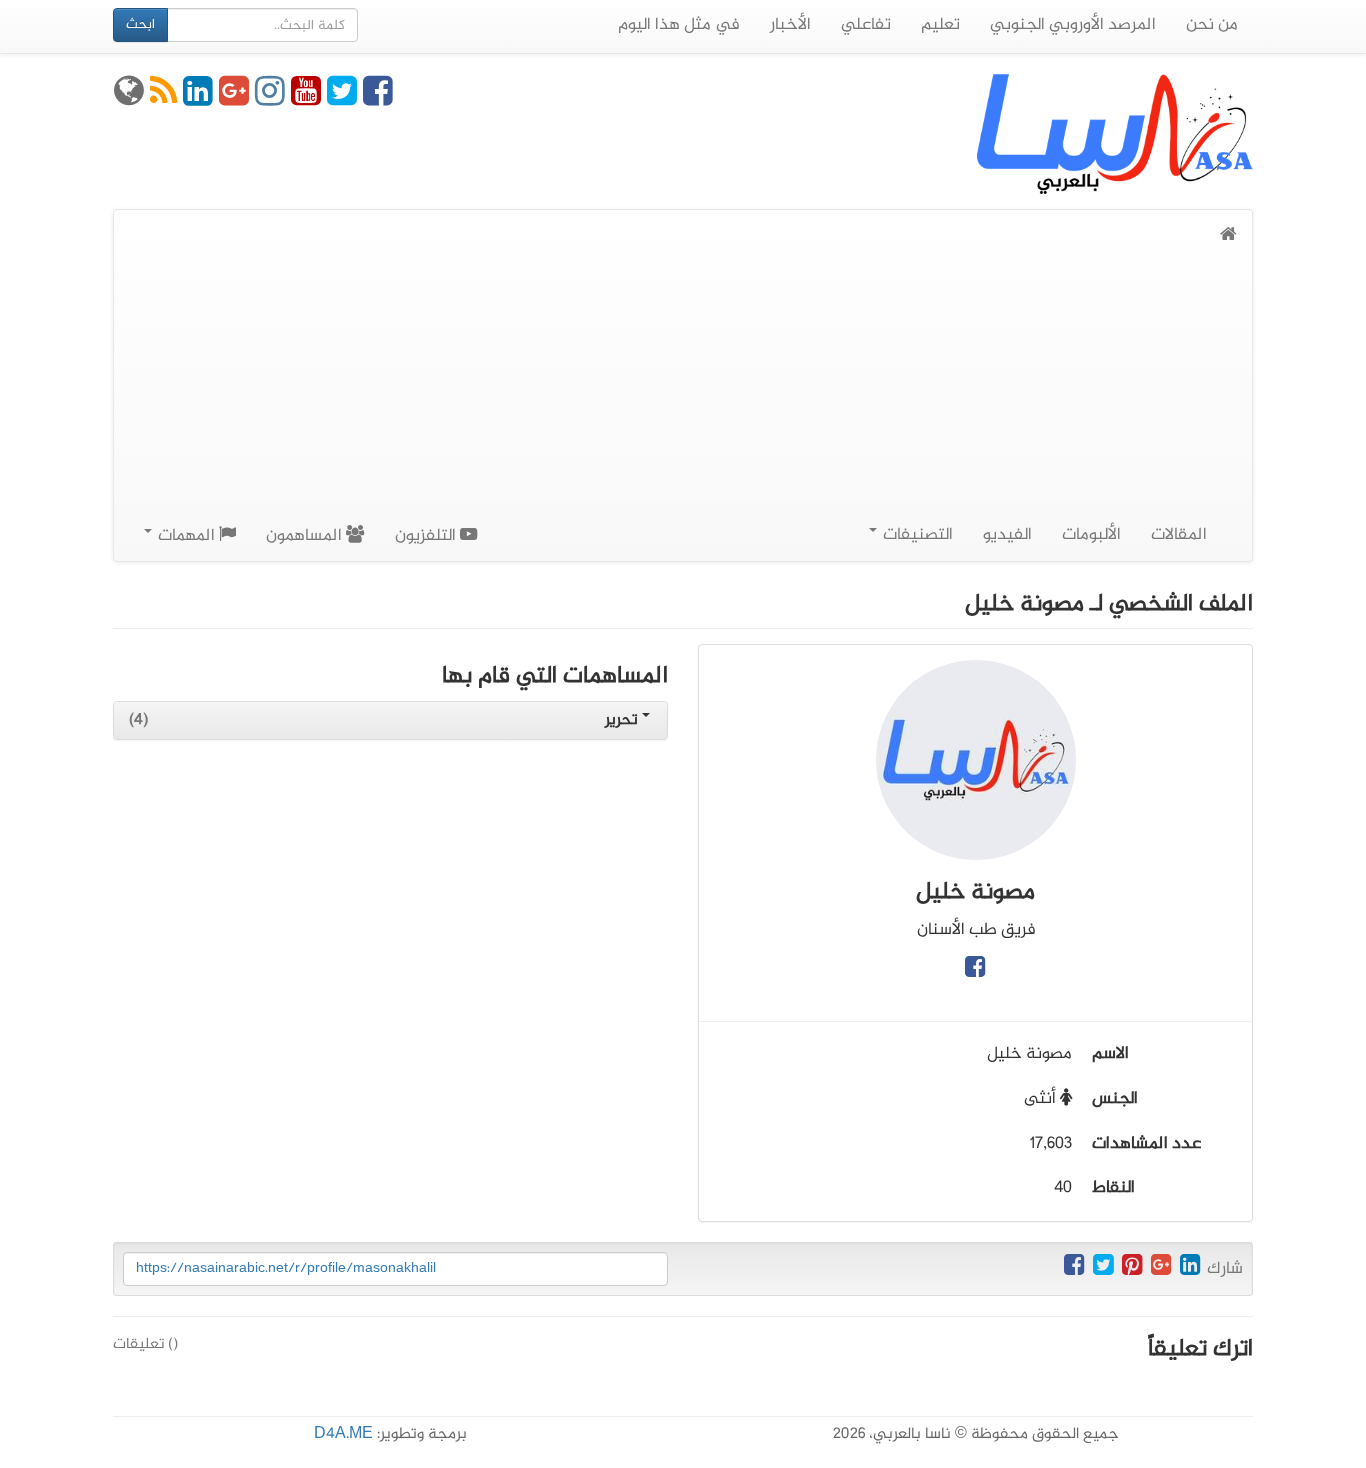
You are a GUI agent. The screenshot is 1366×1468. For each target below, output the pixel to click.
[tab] (390, 721)
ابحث (140, 24)
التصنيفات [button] (916, 535)
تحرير (623, 720)
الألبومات (1091, 535)
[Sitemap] (129, 99)
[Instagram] (270, 99)
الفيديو (1007, 535)
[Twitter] (342, 99)
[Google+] (234, 99)
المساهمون (306, 536)
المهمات (186, 536)
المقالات (1179, 535)
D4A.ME (343, 1434)
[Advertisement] (683, 400)
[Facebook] (378, 99)
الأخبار (790, 25)
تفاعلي (866, 25)
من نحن (1212, 25)
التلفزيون (427, 536)
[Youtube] (306, 99)
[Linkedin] (198, 99)
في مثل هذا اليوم (679, 25)
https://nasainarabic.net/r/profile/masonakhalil (286, 1268)
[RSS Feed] (163, 99)
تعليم (940, 25)
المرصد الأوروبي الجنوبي (1073, 25)
